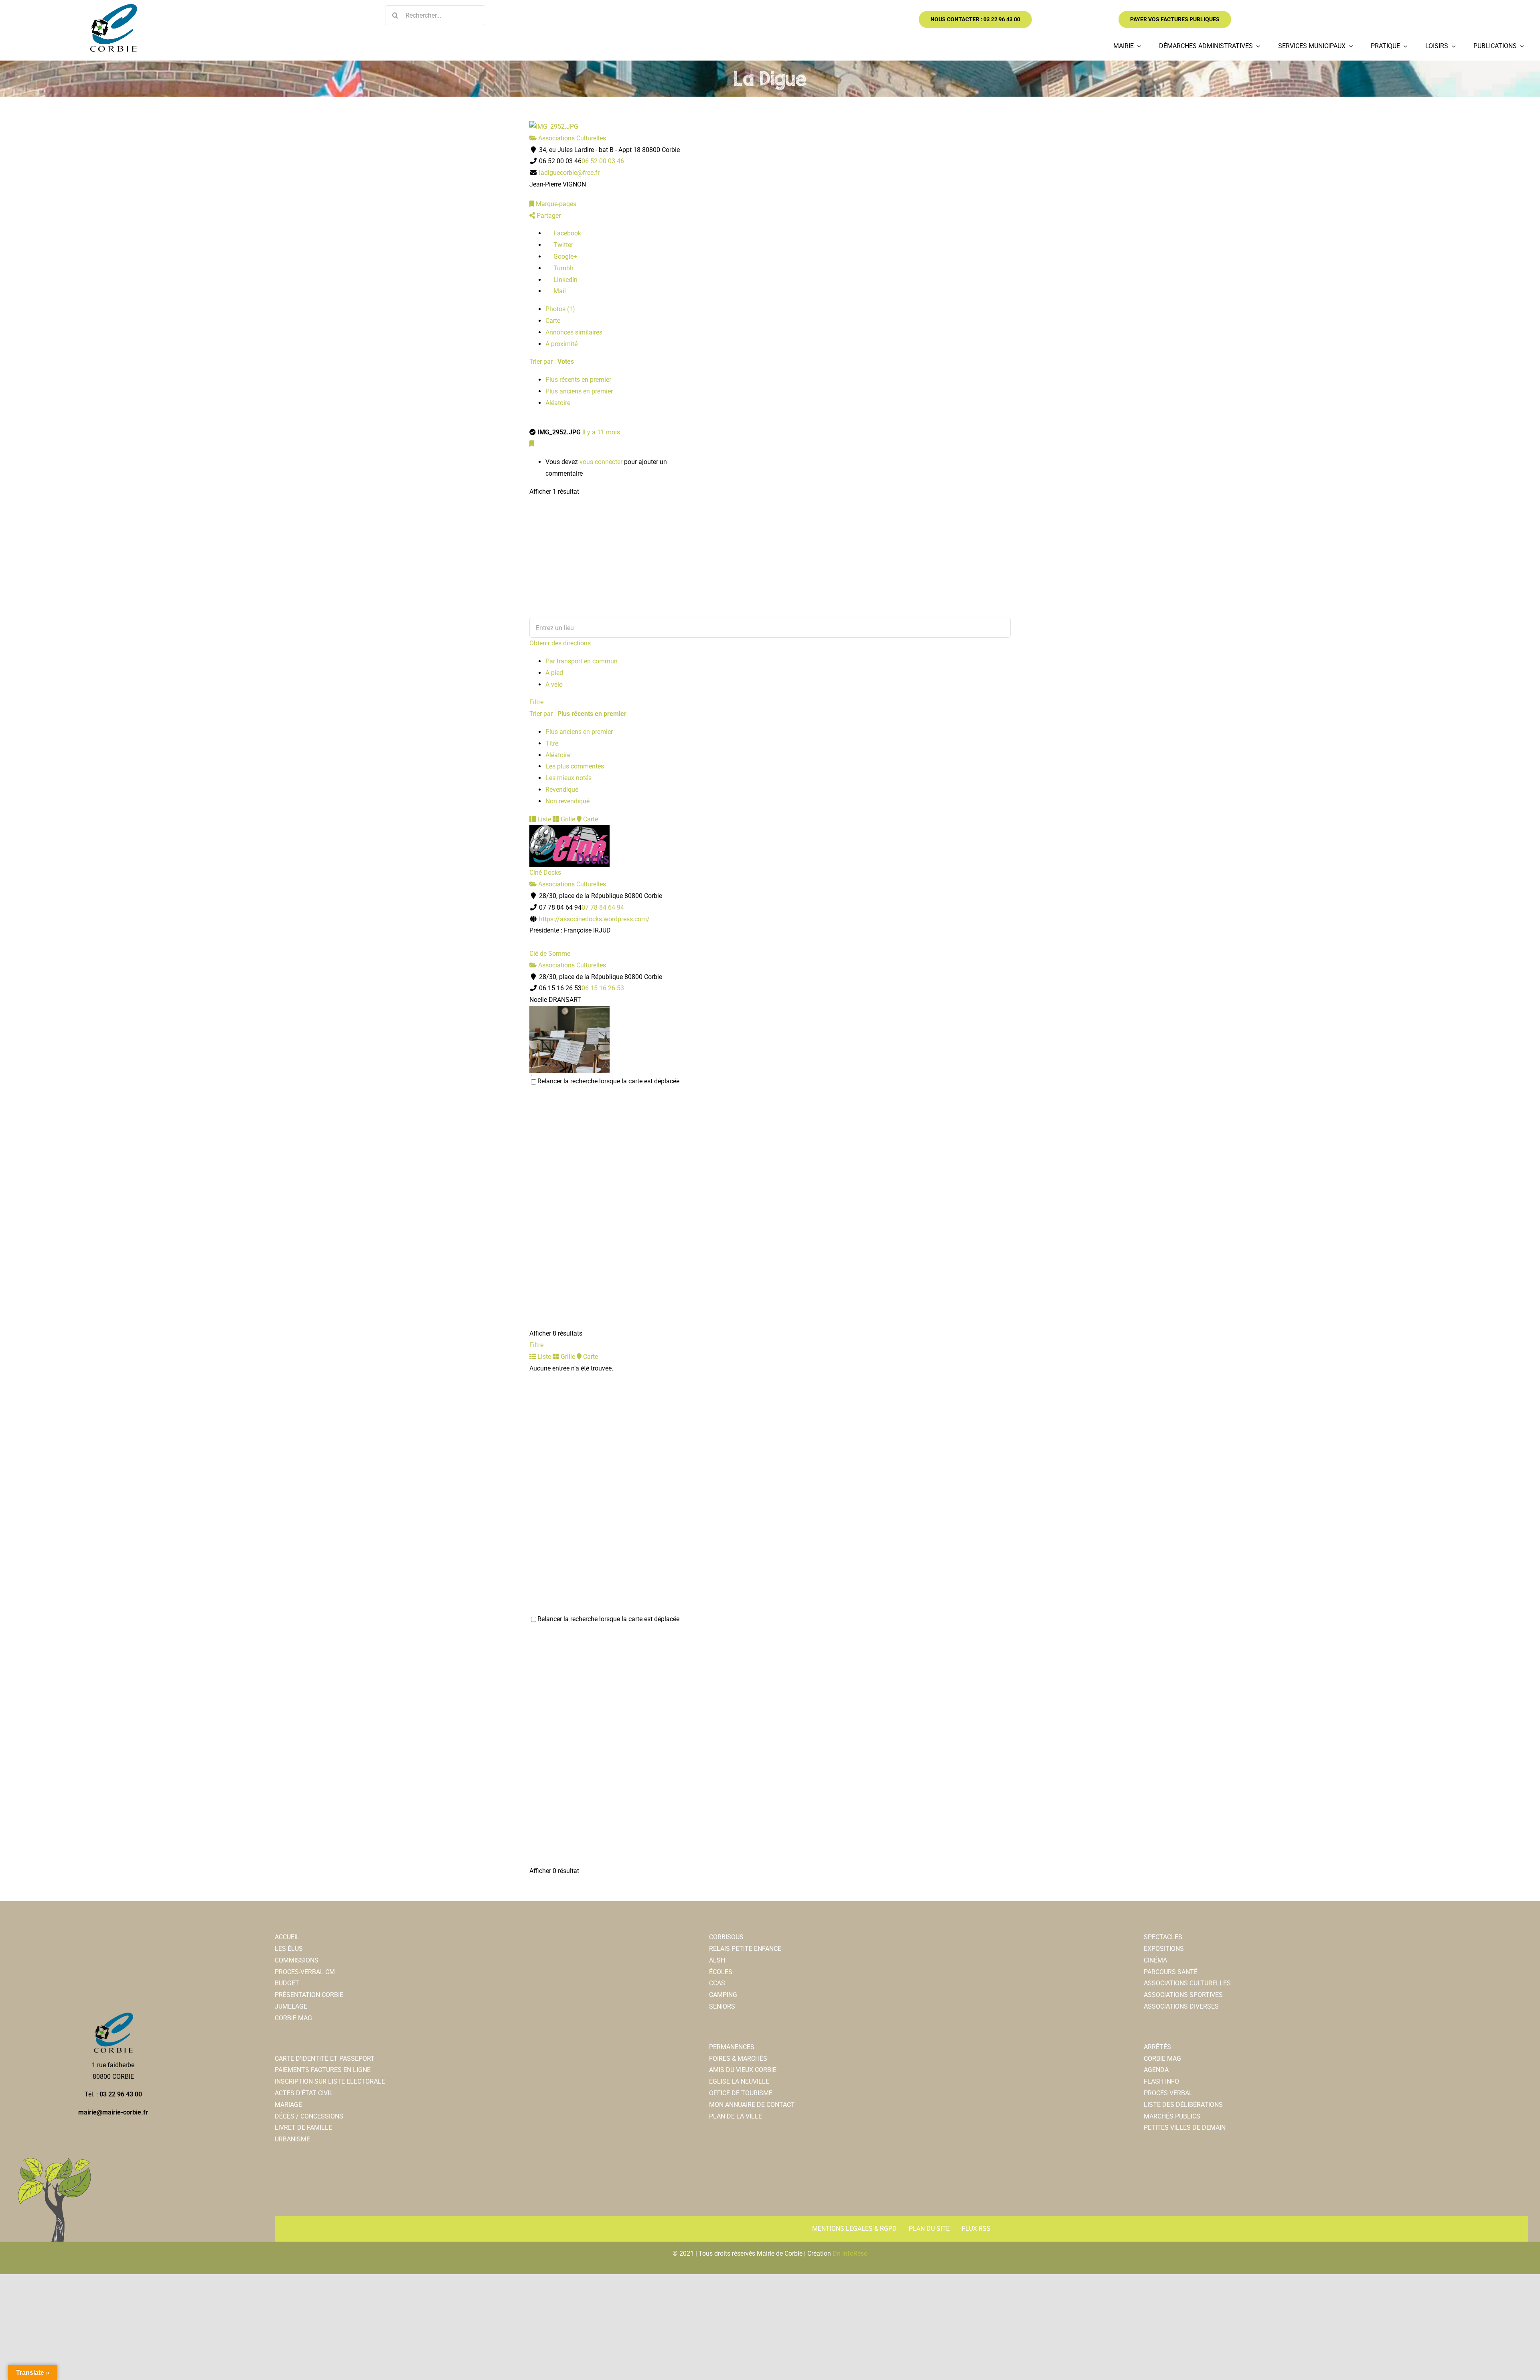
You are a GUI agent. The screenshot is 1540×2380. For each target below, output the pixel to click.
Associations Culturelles (571, 138)
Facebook (566, 233)
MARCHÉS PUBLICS (1172, 2116)
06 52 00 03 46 (603, 161)
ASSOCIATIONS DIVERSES (1181, 2006)
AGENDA (1156, 2070)
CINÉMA (1155, 1960)
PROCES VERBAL (1168, 2093)
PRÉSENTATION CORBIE (309, 1995)
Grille (567, 819)
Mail (559, 291)
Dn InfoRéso (850, 2253)
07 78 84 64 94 (603, 907)
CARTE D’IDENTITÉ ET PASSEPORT (325, 2059)
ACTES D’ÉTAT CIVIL (304, 2093)
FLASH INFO (1161, 2081)
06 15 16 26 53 (603, 988)
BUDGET (287, 1983)
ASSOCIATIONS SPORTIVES (1183, 1995)
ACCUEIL (287, 1937)
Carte (553, 321)
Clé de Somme (550, 954)
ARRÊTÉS (1157, 2047)
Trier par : (552, 362)
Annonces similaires (574, 332)
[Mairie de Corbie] (113, 7)
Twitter (562, 245)
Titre (552, 743)
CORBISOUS (726, 1937)
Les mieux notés (568, 778)
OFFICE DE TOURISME (741, 2093)
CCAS (717, 1983)
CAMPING (723, 1995)
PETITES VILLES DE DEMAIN (1185, 2128)
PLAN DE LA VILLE (736, 2116)
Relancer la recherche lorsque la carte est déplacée (608, 1081)
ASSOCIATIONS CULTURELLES (1187, 1983)
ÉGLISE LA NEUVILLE (739, 2081)
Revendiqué (562, 790)
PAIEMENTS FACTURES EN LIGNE (323, 2070)
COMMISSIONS (297, 1960)
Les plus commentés (575, 766)
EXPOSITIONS (1164, 1949)
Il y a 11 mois (601, 432)
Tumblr (563, 268)
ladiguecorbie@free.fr (569, 173)
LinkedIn (565, 280)
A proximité (561, 344)
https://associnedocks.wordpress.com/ (594, 919)
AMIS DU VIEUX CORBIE (743, 2070)
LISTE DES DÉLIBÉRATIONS (1183, 2105)
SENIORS (722, 2006)
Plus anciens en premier (579, 391)
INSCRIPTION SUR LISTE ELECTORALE (330, 2081)
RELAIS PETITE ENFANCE (745, 1949)
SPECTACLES (1163, 1937)
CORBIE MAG (293, 2018)
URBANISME (292, 2139)
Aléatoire (558, 403)
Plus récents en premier (578, 380)
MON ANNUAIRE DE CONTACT (752, 2105)
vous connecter (601, 462)
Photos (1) (560, 309)
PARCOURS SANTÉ (1171, 1972)
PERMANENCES (732, 2047)
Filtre (536, 702)
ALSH (717, 1960)
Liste (543, 819)
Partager (548, 216)
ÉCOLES (721, 1972)
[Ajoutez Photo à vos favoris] (532, 444)
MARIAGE (288, 2105)
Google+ (564, 256)
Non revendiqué (567, 801)
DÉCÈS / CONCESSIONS (309, 2116)
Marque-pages (555, 204)
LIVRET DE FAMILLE (303, 2128)
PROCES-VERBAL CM (305, 1972)
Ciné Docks (545, 873)
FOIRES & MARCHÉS (738, 2059)
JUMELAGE (291, 2006)
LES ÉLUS (289, 1949)
